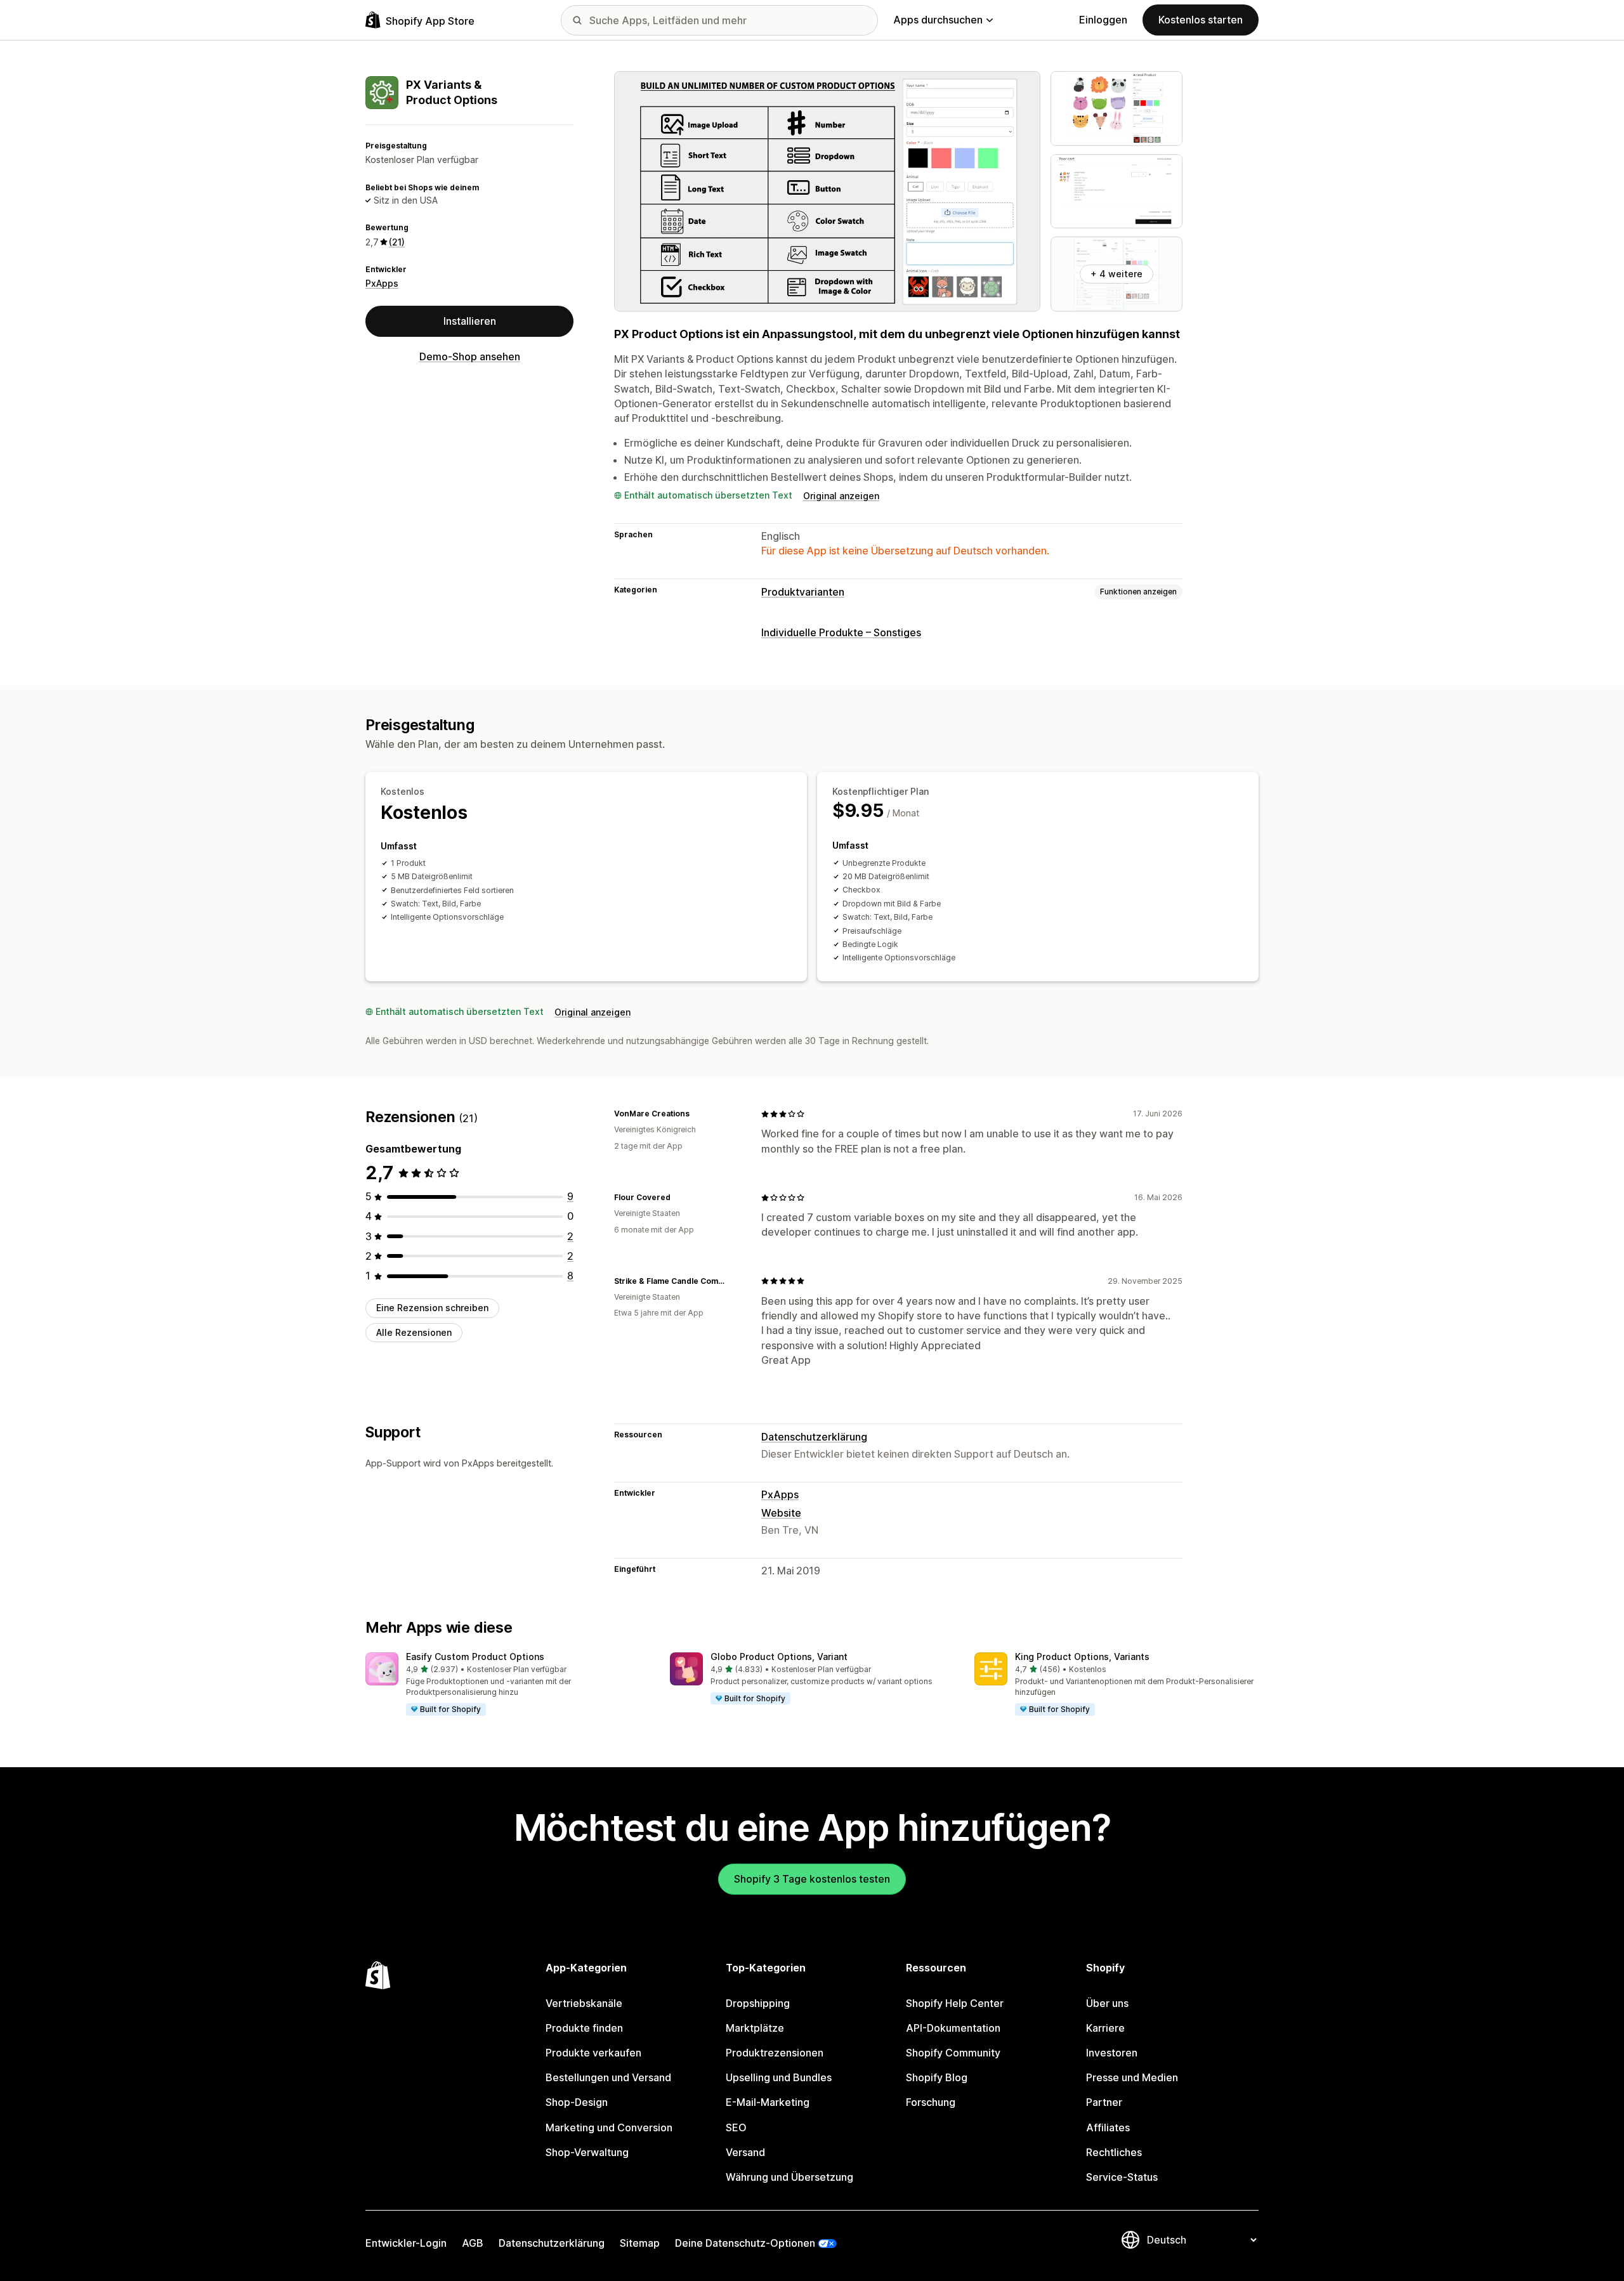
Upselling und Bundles (779, 2077)
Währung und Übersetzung (789, 2177)
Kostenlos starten (1201, 20)
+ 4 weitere (1116, 274)
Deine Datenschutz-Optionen (745, 2243)
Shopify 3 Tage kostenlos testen (812, 1879)
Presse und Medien (1132, 2077)
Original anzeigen (841, 496)
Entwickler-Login (406, 2243)
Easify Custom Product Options (475, 1657)
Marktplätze (755, 2028)
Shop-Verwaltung (587, 2152)
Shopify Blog (937, 2077)
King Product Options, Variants (1082, 1657)
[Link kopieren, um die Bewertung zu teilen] (697, 1114)
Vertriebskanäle (584, 2003)
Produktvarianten (803, 592)
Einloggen (1103, 20)
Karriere (1105, 2028)
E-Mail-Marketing (768, 2102)
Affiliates (1108, 2127)
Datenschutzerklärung (814, 1437)
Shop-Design (577, 2102)
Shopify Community (953, 2053)
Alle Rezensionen (414, 1332)
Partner (1104, 2102)
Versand (745, 2152)
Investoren (1112, 2053)
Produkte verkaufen (593, 2053)
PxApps (382, 283)
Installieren (470, 321)
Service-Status (1122, 2177)
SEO (736, 2127)
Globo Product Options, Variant (779, 1657)
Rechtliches (1114, 2152)
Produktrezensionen (775, 2053)
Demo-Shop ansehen (470, 356)
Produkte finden (584, 2028)
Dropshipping (758, 2003)
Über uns (1107, 2003)
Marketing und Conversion (609, 2127)
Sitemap (640, 2243)
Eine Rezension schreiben (432, 1308)
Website (781, 1513)
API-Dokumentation (953, 2028)
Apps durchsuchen (938, 20)
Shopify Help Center (955, 2003)
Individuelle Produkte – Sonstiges (841, 632)
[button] (507, 1685)
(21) (397, 242)
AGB (473, 2243)
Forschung (931, 2102)
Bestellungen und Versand (608, 2077)
